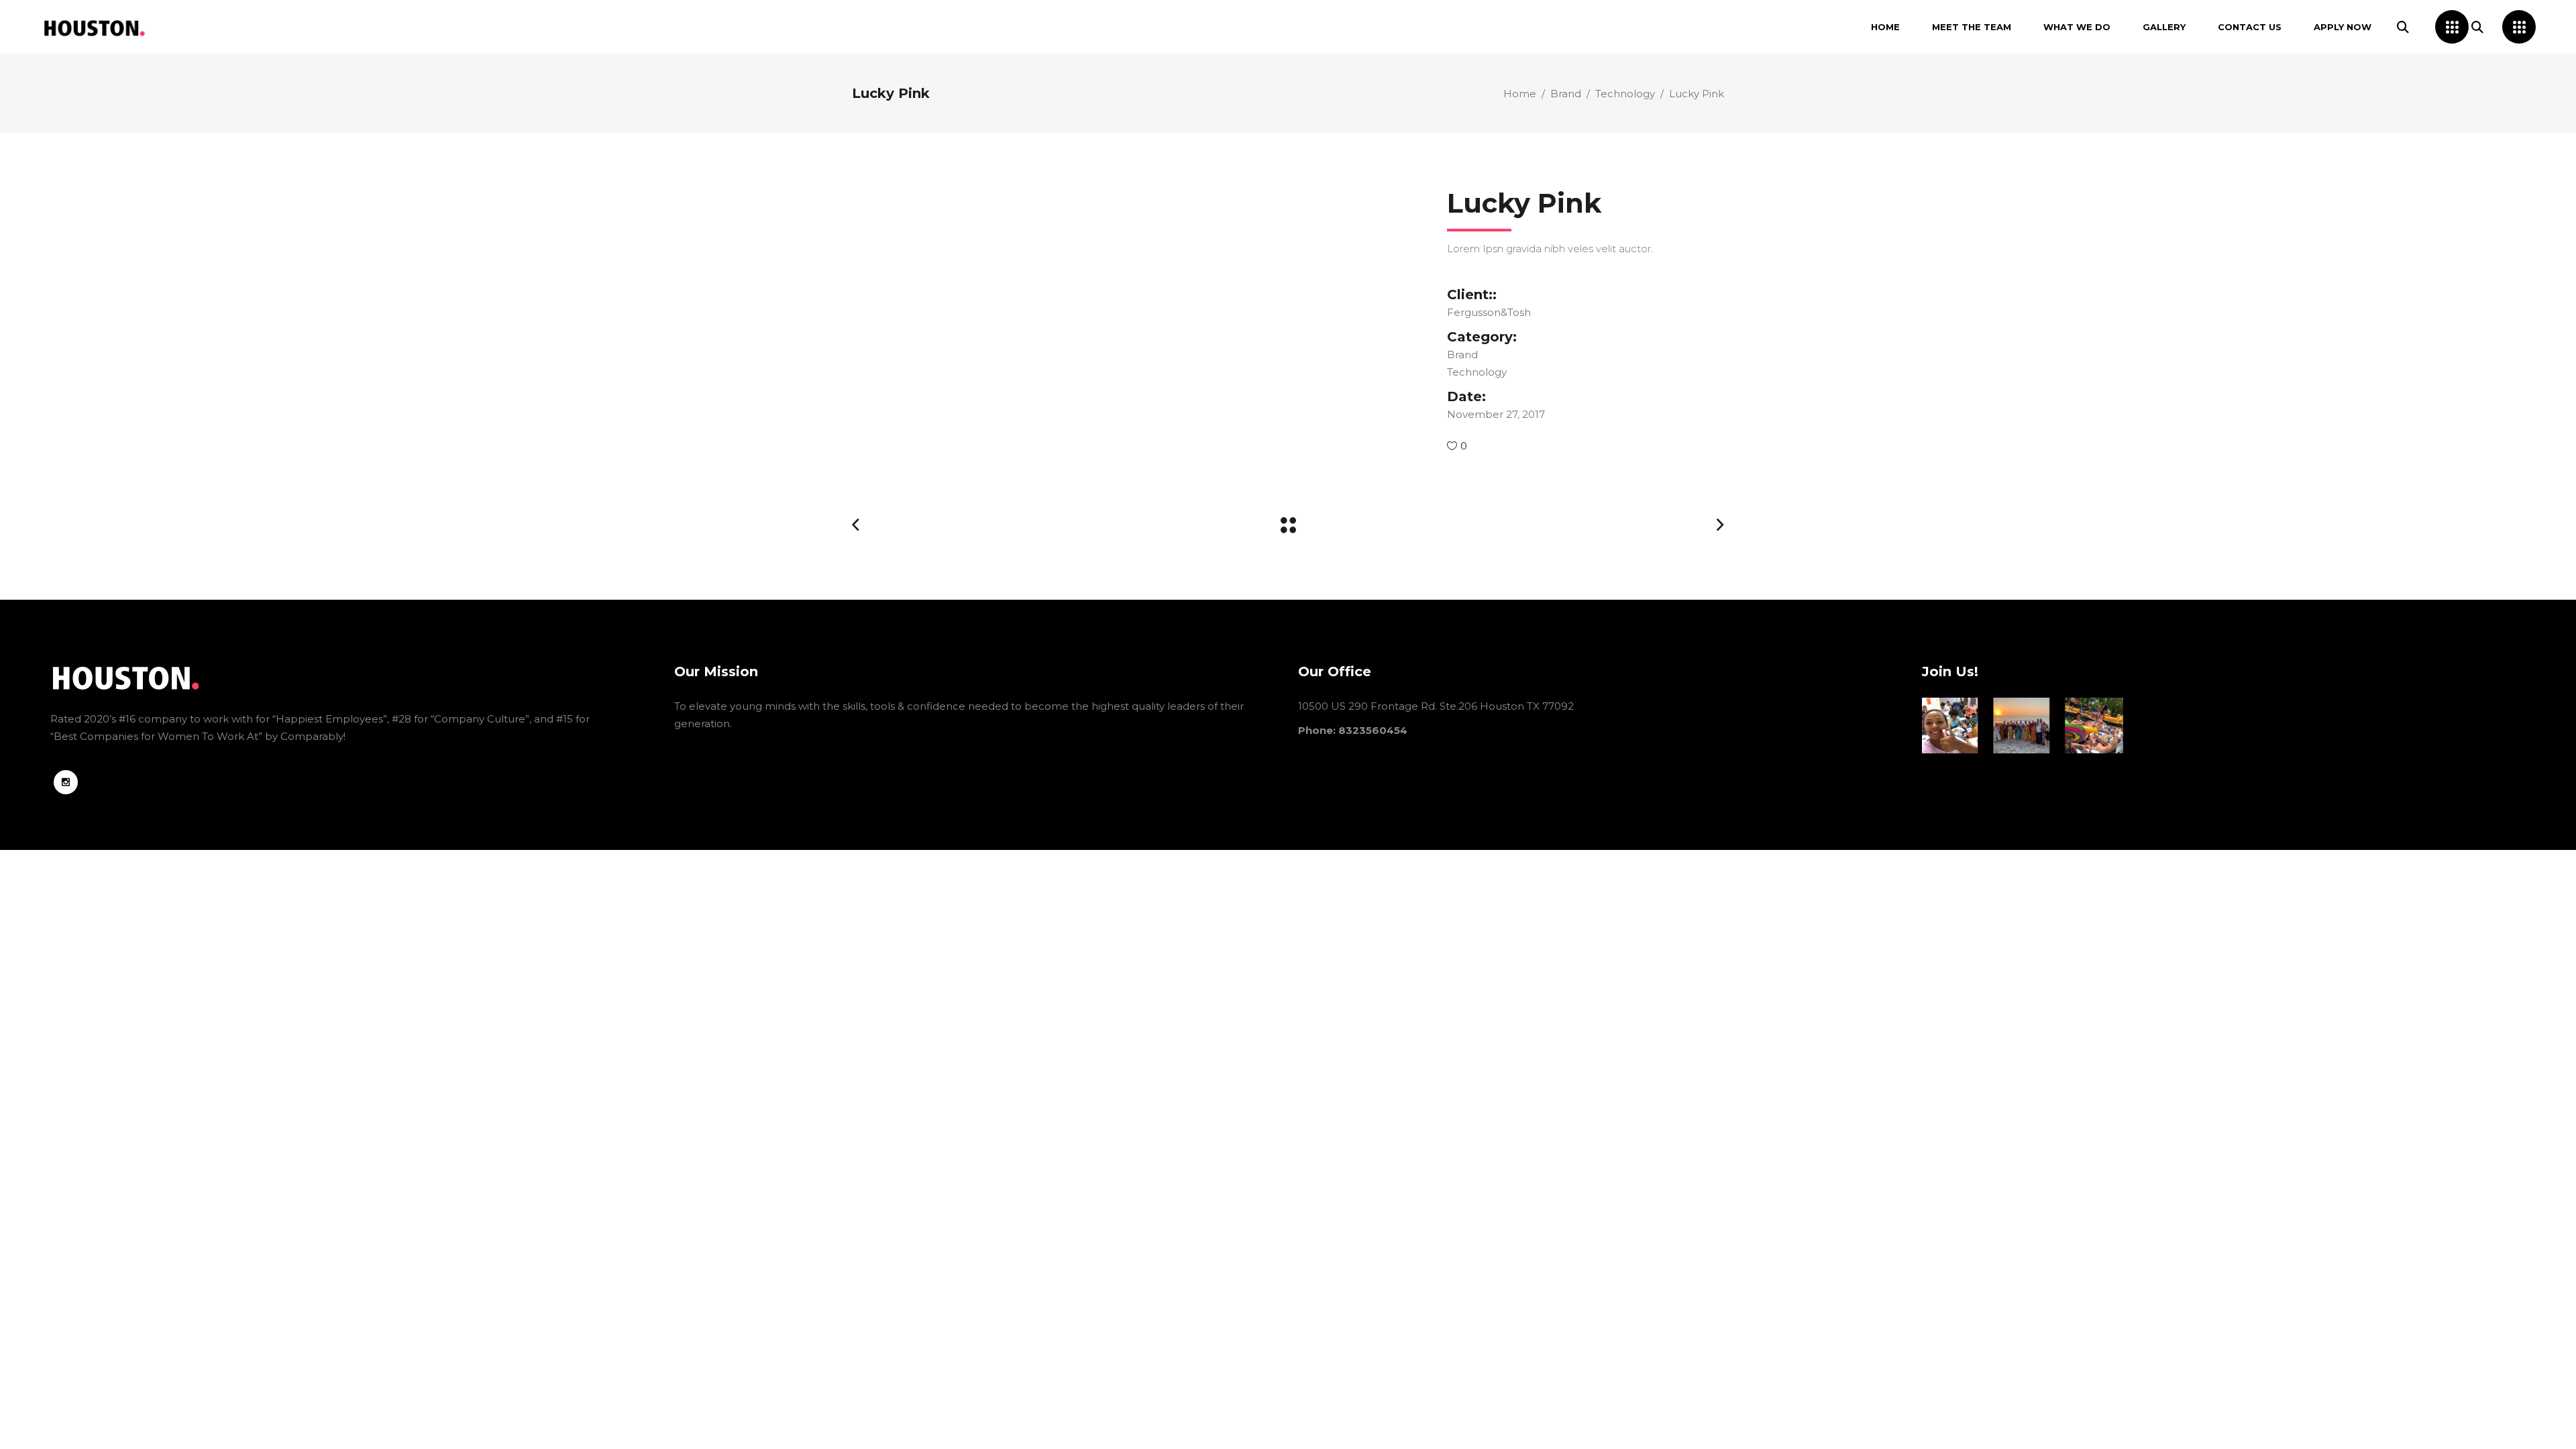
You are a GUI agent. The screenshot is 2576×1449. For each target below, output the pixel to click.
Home (1520, 94)
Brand (1566, 94)
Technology (1625, 94)
